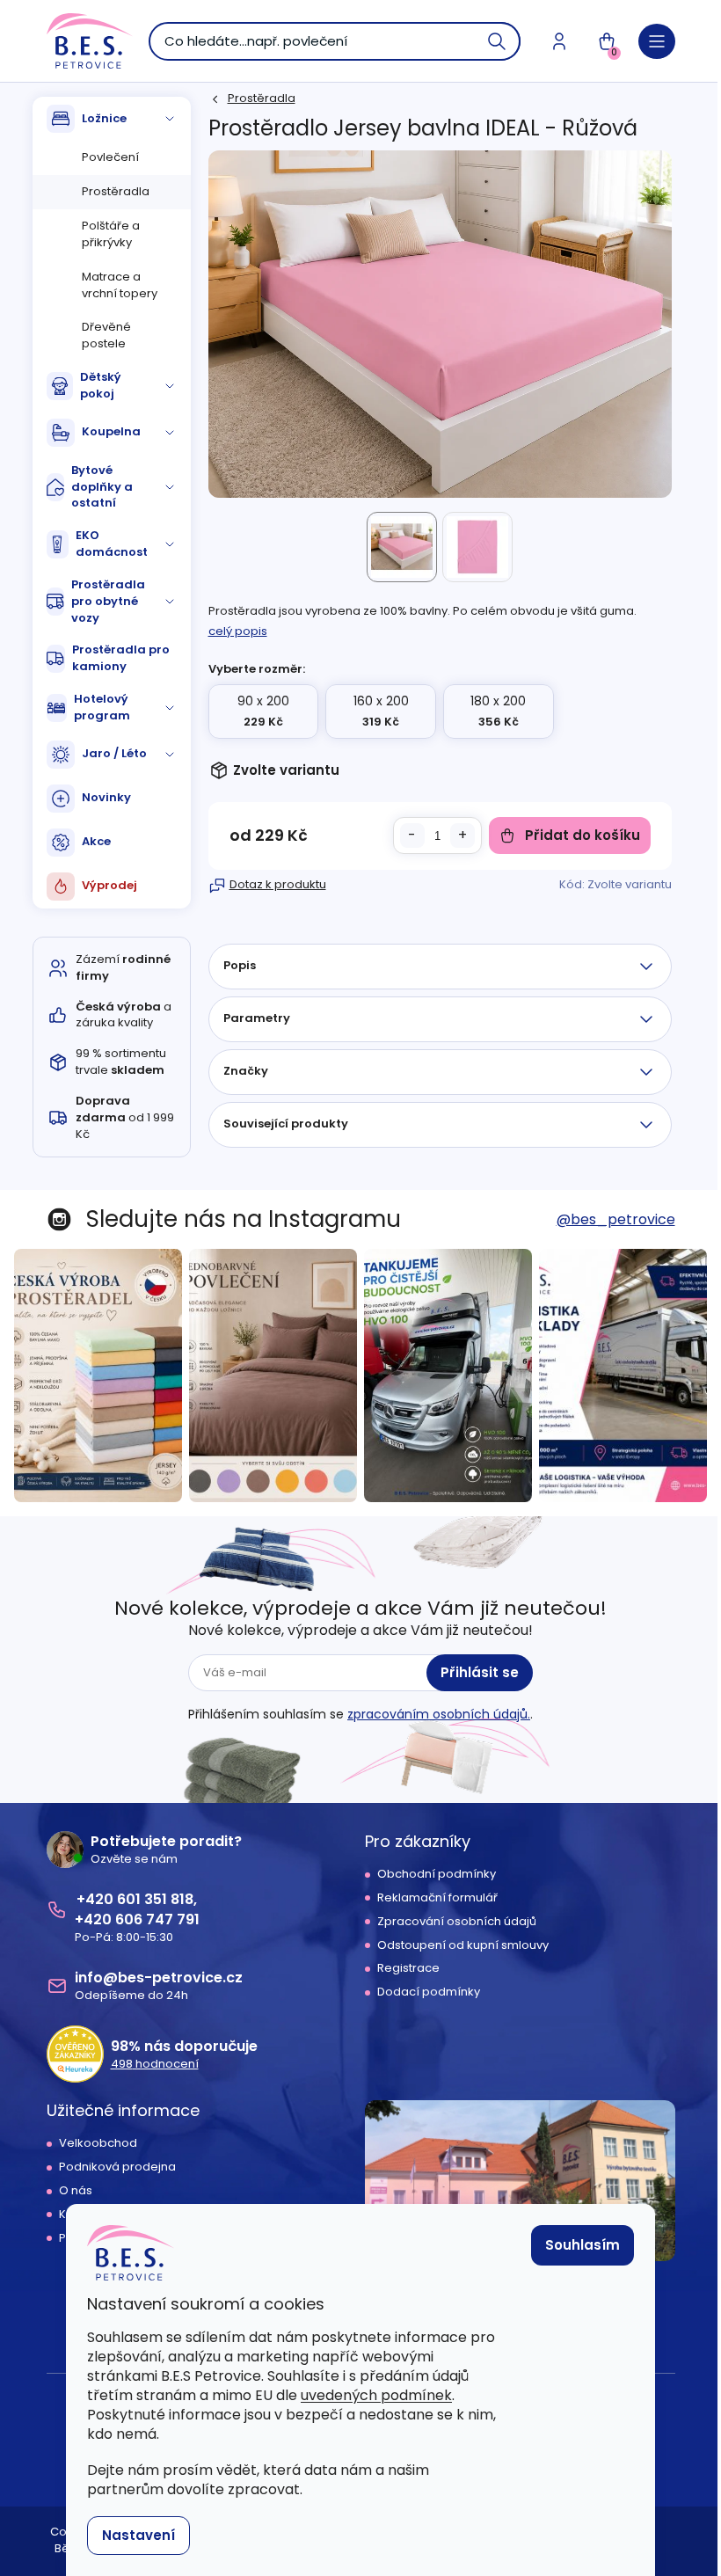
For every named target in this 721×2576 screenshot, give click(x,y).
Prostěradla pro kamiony (121, 658)
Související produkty (286, 1124)
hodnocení (155, 2064)
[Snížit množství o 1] (412, 836)
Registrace (408, 1968)
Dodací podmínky (429, 1992)
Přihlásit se (480, 1672)
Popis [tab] (240, 965)
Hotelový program (102, 707)
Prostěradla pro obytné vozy (108, 601)
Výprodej (109, 885)
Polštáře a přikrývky (111, 234)
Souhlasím (583, 2245)
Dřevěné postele (106, 335)
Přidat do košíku (583, 835)
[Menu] (657, 41)
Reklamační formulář (437, 1898)
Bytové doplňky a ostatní (102, 487)
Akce (96, 841)
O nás (76, 2191)
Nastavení (138, 2535)
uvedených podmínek (376, 2395)
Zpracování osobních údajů (457, 1922)
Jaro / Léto (114, 753)
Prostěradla (116, 191)
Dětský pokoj (101, 385)
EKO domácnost (112, 544)
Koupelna (111, 431)
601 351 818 (155, 1899)
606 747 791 (157, 1919)
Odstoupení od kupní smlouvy (463, 1945)
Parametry (257, 1018)
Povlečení (110, 157)
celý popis (238, 631)
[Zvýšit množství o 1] (462, 836)
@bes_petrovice (616, 1219)
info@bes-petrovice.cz (159, 1978)
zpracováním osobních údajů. (439, 1714)
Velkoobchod (98, 2143)
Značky (246, 1071)
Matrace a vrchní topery (120, 285)
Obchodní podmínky (437, 1874)
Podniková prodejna (117, 2167)
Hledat (498, 41)
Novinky (106, 797)
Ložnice (104, 118)
